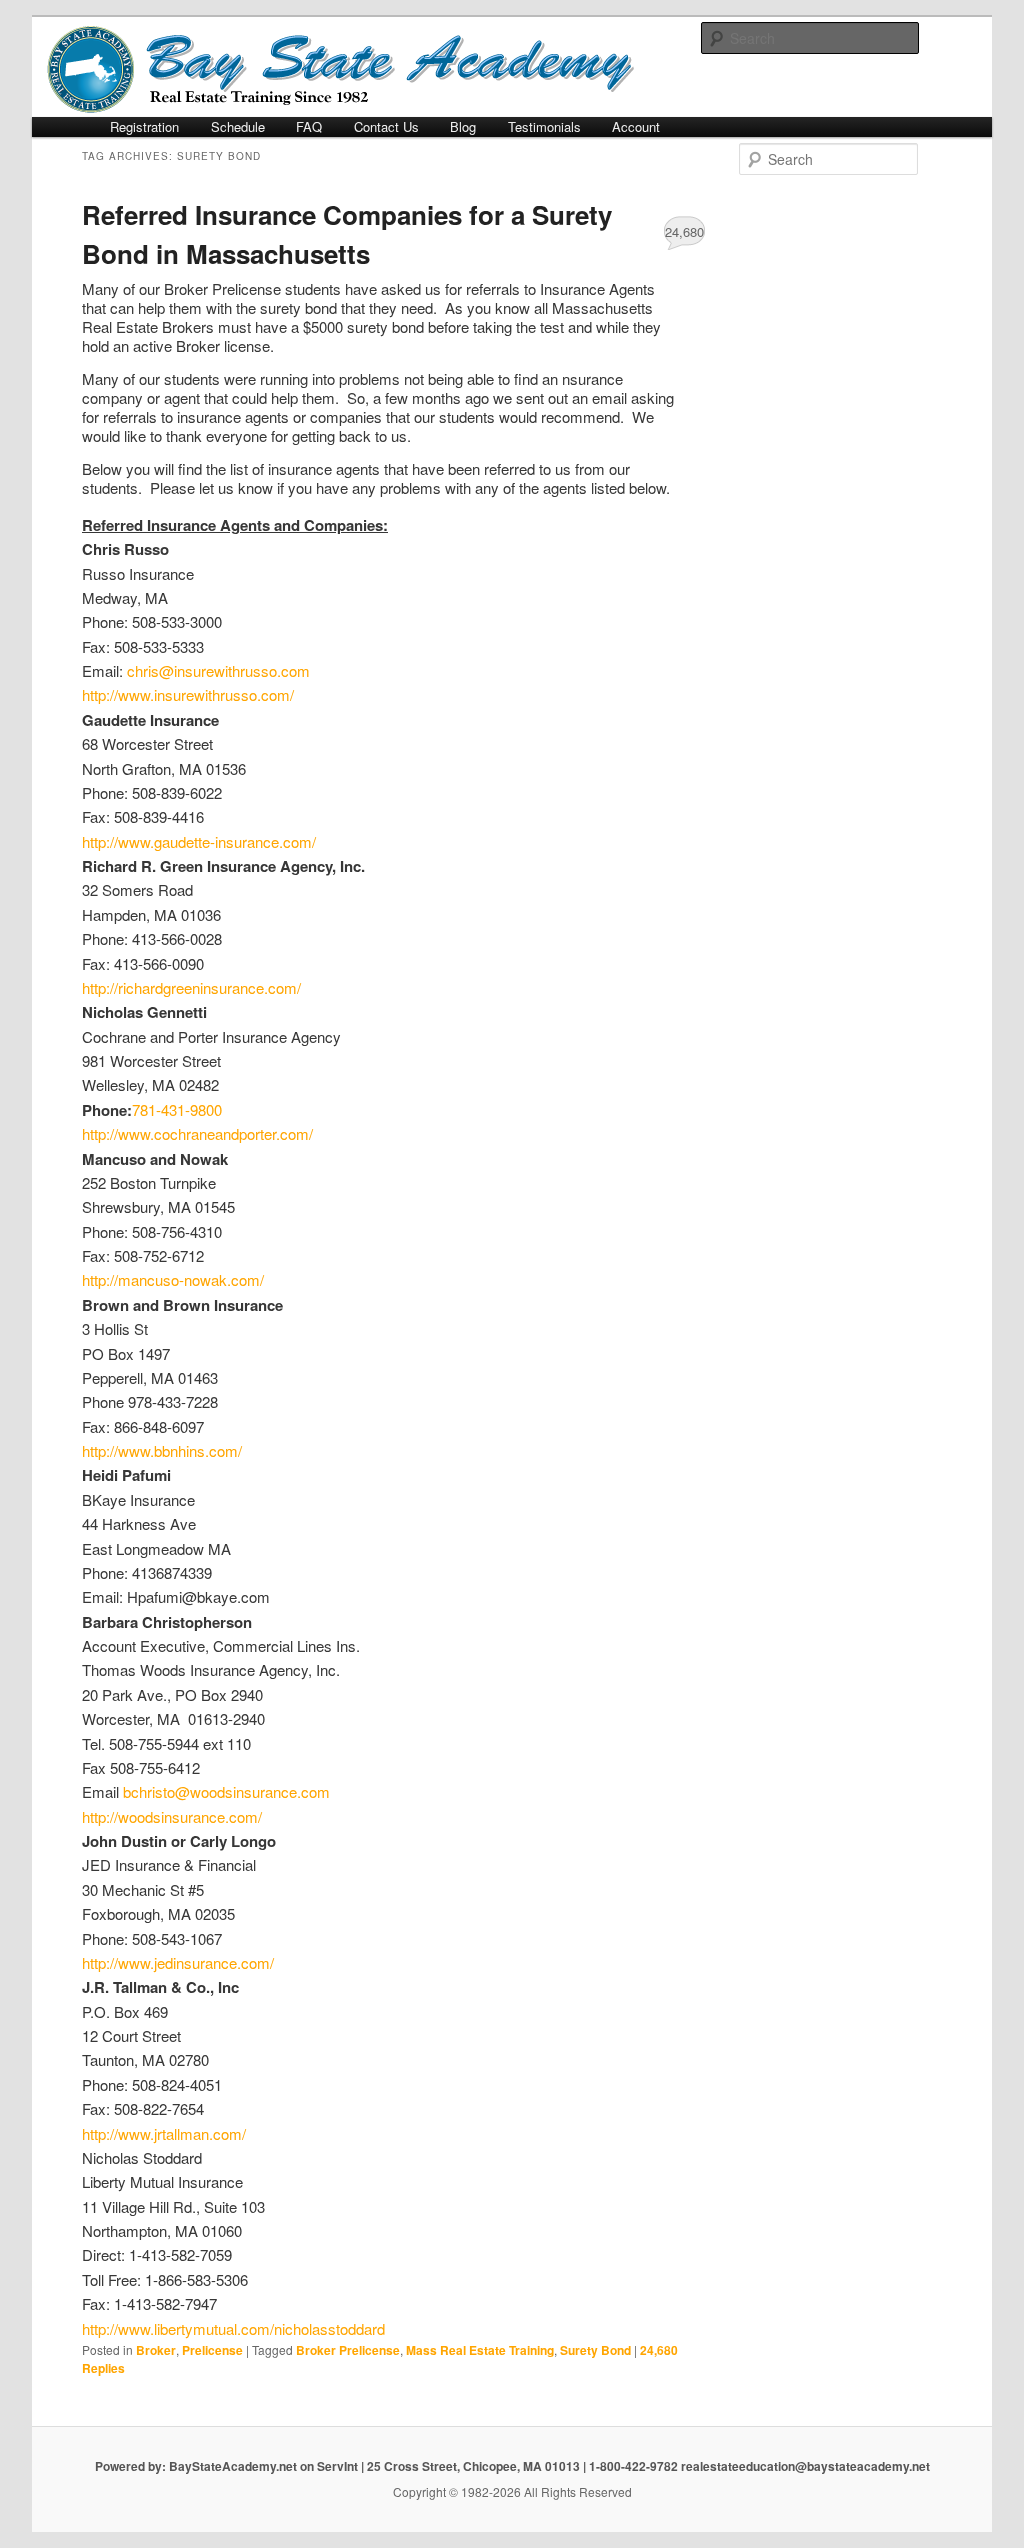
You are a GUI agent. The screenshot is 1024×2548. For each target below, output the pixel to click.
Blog (463, 126)
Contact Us (386, 126)
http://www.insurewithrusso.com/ (188, 694)
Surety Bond (595, 2350)
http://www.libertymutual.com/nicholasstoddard (233, 2328)
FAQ (309, 126)
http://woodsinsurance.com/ (172, 1816)
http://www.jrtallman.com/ (164, 2133)
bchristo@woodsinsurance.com (226, 1791)
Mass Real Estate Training (480, 2350)
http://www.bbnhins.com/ (162, 1450)
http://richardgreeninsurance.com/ (191, 987)
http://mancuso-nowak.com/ (173, 1279)
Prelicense (212, 2350)
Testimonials (544, 126)
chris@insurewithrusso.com (218, 670)
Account (636, 126)
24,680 (684, 231)
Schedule (238, 126)
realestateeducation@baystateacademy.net (805, 2466)
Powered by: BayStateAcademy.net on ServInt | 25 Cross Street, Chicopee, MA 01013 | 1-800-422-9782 (388, 2466)
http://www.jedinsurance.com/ (178, 1962)
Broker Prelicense (348, 2350)
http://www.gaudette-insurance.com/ (199, 841)
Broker (156, 2350)
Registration (144, 126)
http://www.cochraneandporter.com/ (197, 1133)
